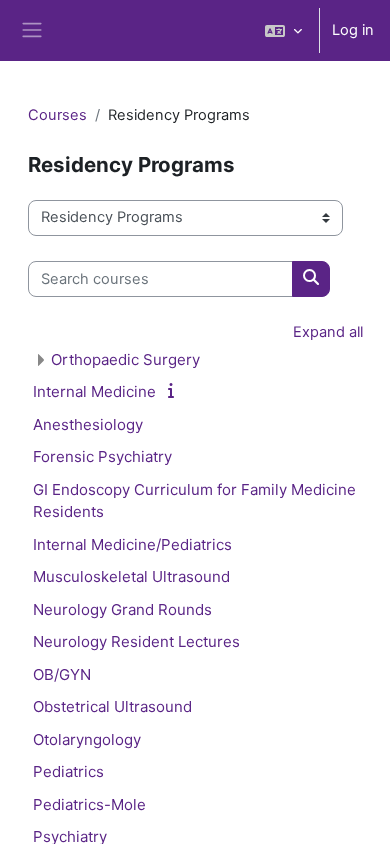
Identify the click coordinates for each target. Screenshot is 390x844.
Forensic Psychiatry (102, 456)
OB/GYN (62, 674)
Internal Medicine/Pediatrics (132, 544)
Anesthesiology (88, 424)
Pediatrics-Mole (89, 804)
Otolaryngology (87, 739)
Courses (57, 115)
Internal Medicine (94, 391)
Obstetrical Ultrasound (112, 706)
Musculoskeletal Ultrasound (131, 576)
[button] (283, 30)
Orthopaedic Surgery (125, 359)
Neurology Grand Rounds (122, 609)
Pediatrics (68, 771)
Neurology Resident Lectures (136, 641)
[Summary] (175, 391)
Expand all (328, 332)
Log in (353, 30)
